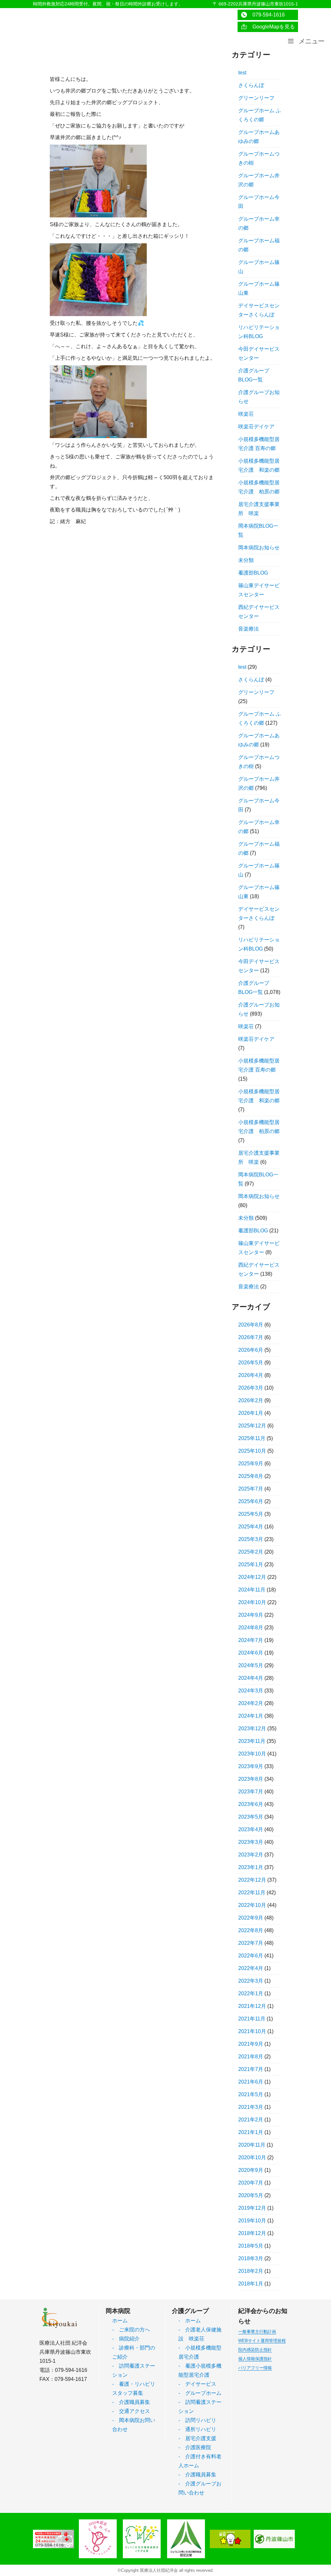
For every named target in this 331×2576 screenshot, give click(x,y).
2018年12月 (252, 2233)
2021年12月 (252, 2006)
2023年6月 (251, 1804)
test (242, 73)
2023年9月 (251, 1766)
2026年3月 (251, 1388)
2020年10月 (252, 2158)
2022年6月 (251, 1956)
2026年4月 (251, 1375)
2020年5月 (251, 2195)
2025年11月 (252, 1438)
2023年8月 (251, 1779)
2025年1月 (251, 1564)
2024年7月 (251, 1640)
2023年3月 (251, 1842)
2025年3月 (251, 1539)
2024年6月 (251, 1653)
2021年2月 (251, 2120)
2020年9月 (251, 2170)
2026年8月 (251, 1325)
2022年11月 (252, 1893)
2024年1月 (251, 1716)
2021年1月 (251, 2132)
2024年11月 (252, 1590)
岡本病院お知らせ (259, 548)
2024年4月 (251, 1678)
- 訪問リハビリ (197, 2420)
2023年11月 (252, 1741)
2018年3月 (251, 2258)
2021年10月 (252, 2031)
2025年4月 (251, 1527)
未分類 (246, 560)
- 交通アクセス (131, 2411)
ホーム (120, 2321)
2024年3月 (251, 1691)
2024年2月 (251, 1703)
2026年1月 (251, 1413)
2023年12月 (252, 1728)
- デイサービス (197, 2384)
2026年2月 (251, 1400)
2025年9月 (251, 1464)
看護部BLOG (253, 573)
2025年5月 (251, 1514)
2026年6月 (251, 1350)
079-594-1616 (266, 15)
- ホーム (190, 2321)
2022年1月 (251, 1993)
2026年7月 (251, 1337)
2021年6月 (251, 2082)
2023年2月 (251, 1855)
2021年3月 (251, 2107)
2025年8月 (251, 1476)
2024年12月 (252, 1577)
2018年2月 (251, 2271)
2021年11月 (252, 2019)
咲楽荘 (246, 414)
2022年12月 (252, 1880)
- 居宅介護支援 (197, 2438)
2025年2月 (251, 1552)
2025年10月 (252, 1451)
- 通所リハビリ (197, 2429)
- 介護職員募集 (131, 2402)
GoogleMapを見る (271, 27)
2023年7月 (251, 1792)
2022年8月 (251, 1930)
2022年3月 (251, 1981)
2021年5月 (251, 2094)
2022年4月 (251, 1968)
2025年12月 (252, 1426)
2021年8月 (251, 2057)
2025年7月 (251, 1489)
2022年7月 (251, 1943)
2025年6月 (251, 1501)
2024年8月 (251, 1628)
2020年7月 (251, 2183)
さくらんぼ (251, 85)
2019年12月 (252, 2208)
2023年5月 (251, 1817)
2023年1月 (251, 1867)
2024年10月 (252, 1602)
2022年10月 (252, 1905)
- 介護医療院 (195, 2447)
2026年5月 (251, 1363)
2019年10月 (252, 2221)
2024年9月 (251, 1615)
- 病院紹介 (126, 2339)
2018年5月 (251, 2246)
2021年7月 (251, 2069)
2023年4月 (251, 1829)
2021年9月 (251, 2044)
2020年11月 (252, 2145)
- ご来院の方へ (131, 2330)
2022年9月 (251, 1918)
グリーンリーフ (256, 98)
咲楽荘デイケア (256, 427)
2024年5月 (251, 1665)
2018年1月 (251, 2284)
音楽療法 (249, 629)
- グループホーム (200, 2393)
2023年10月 (252, 1754)
